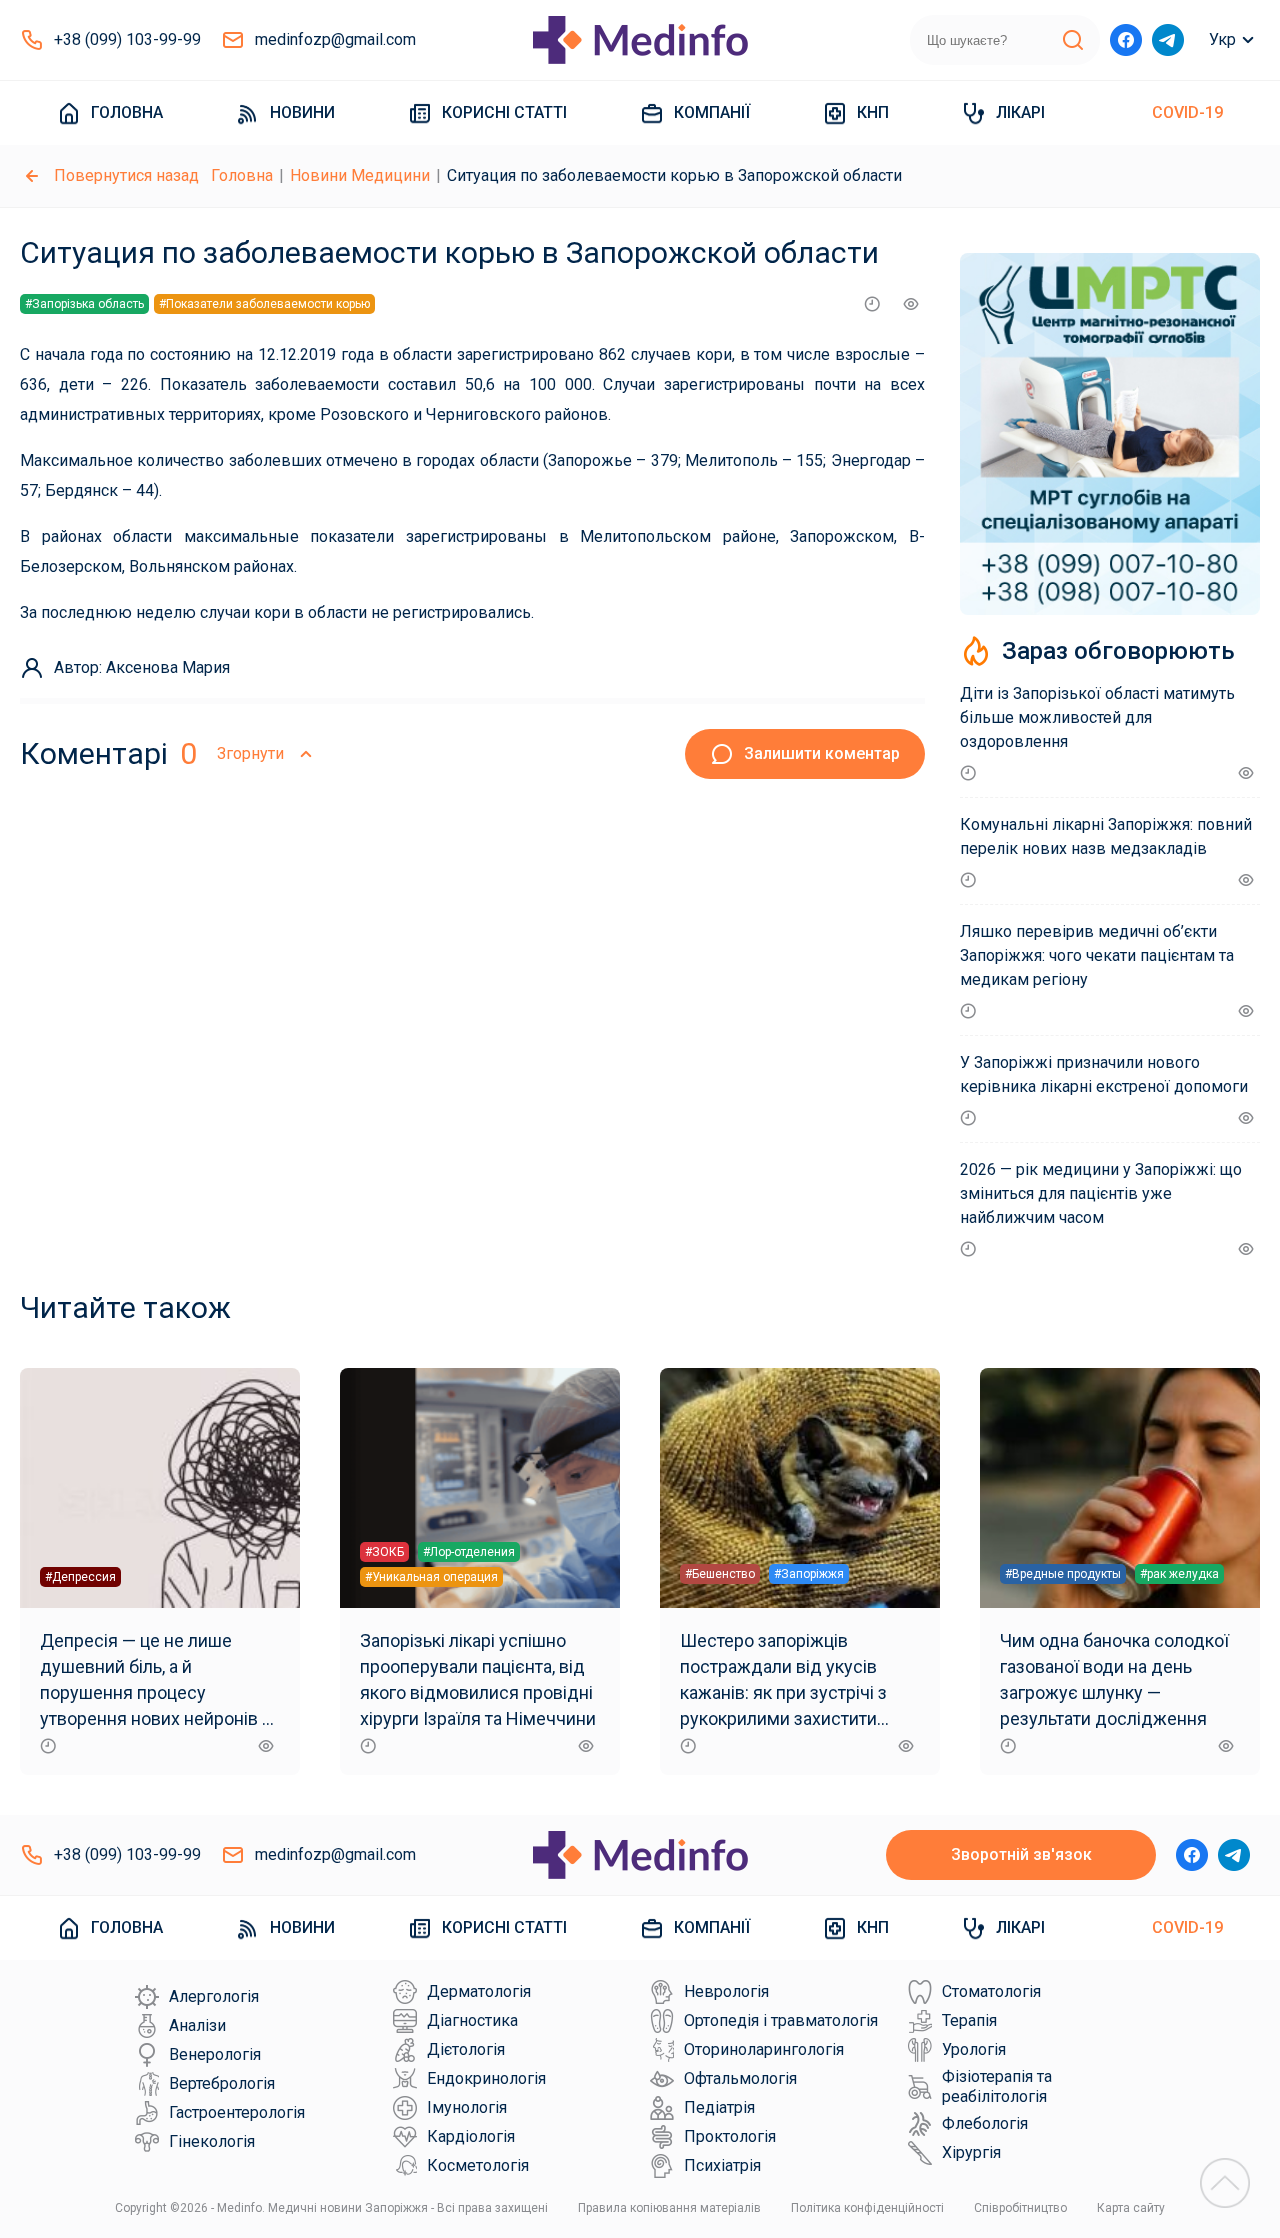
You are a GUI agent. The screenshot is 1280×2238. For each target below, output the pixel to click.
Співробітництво (1020, 2208)
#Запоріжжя (809, 1574)
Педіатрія (719, 2107)
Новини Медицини (360, 175)
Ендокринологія (486, 2078)
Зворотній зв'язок (1021, 1854)
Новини (302, 112)
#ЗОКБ (384, 1552)
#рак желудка (1179, 1574)
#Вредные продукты (1063, 1574)
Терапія (969, 2020)
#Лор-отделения (469, 1552)
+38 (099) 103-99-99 (127, 39)
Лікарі (1020, 112)
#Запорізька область (84, 304)
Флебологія (985, 2123)
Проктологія (730, 2136)
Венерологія (215, 2054)
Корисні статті (504, 112)
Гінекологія (212, 2141)
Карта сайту (1131, 2208)
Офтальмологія (740, 2078)
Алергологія (214, 1996)
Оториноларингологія (764, 2049)
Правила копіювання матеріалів (669, 2208)
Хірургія (971, 2152)
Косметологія (478, 2165)
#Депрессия (80, 1577)
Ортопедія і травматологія (781, 2020)
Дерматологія (479, 1991)
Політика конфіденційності (867, 2208)
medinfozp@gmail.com (335, 39)
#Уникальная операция (431, 1577)
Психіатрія (722, 2165)
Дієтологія (466, 2049)
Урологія (974, 2049)
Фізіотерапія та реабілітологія (997, 2086)
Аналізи (197, 2025)
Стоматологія (991, 1991)
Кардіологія (471, 2136)
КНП (873, 112)
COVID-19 (1187, 112)
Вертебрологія (222, 2083)
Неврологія (726, 1991)
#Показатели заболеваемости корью (264, 304)
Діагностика (472, 2020)
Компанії (712, 112)
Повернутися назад (126, 175)
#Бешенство (720, 1574)
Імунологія (467, 2107)
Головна (127, 112)
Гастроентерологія (237, 2112)
